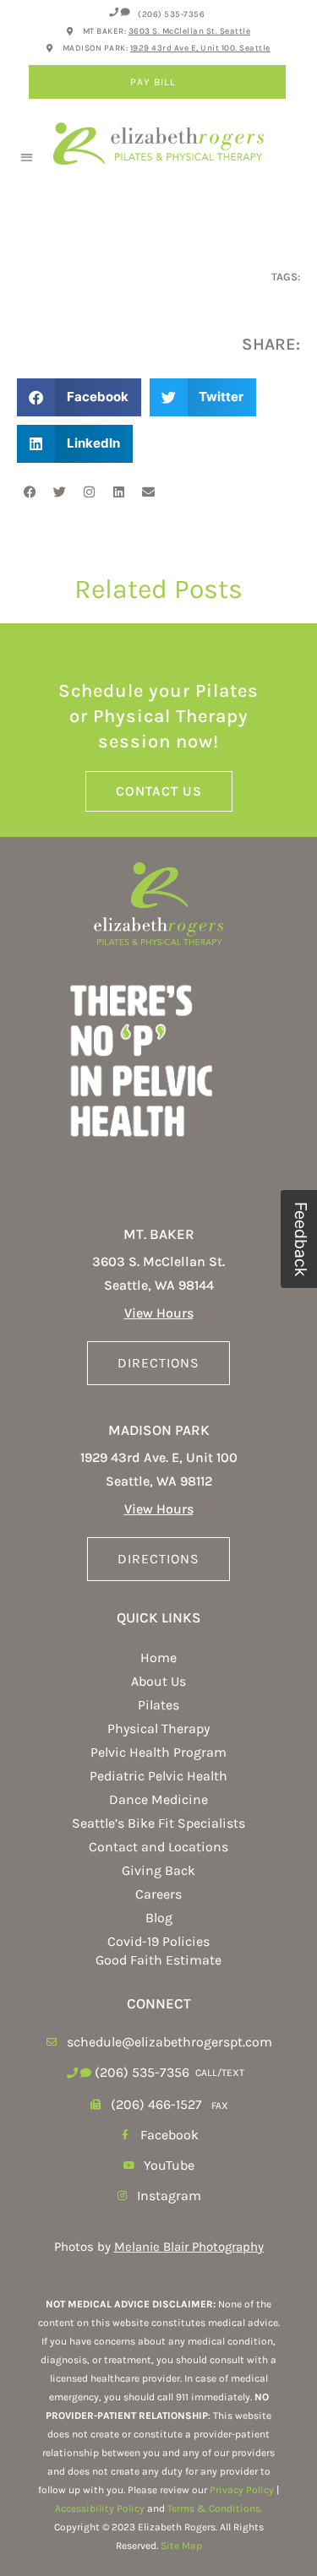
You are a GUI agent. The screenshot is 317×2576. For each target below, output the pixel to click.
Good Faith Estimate (158, 1960)
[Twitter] (59, 492)
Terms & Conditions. (215, 2508)
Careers (158, 1894)
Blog (159, 1918)
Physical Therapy (158, 1728)
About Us (158, 1681)
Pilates (158, 1705)
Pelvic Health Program (158, 1752)
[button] (27, 158)
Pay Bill (153, 82)
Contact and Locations (158, 1847)
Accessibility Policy (100, 2508)
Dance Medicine (158, 1799)
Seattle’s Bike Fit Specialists (158, 1823)
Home (158, 1658)
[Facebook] (30, 492)
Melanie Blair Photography (189, 2247)
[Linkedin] (118, 492)
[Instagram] (89, 492)
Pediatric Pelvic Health (158, 1776)
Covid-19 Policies (158, 1941)
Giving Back (158, 1870)
